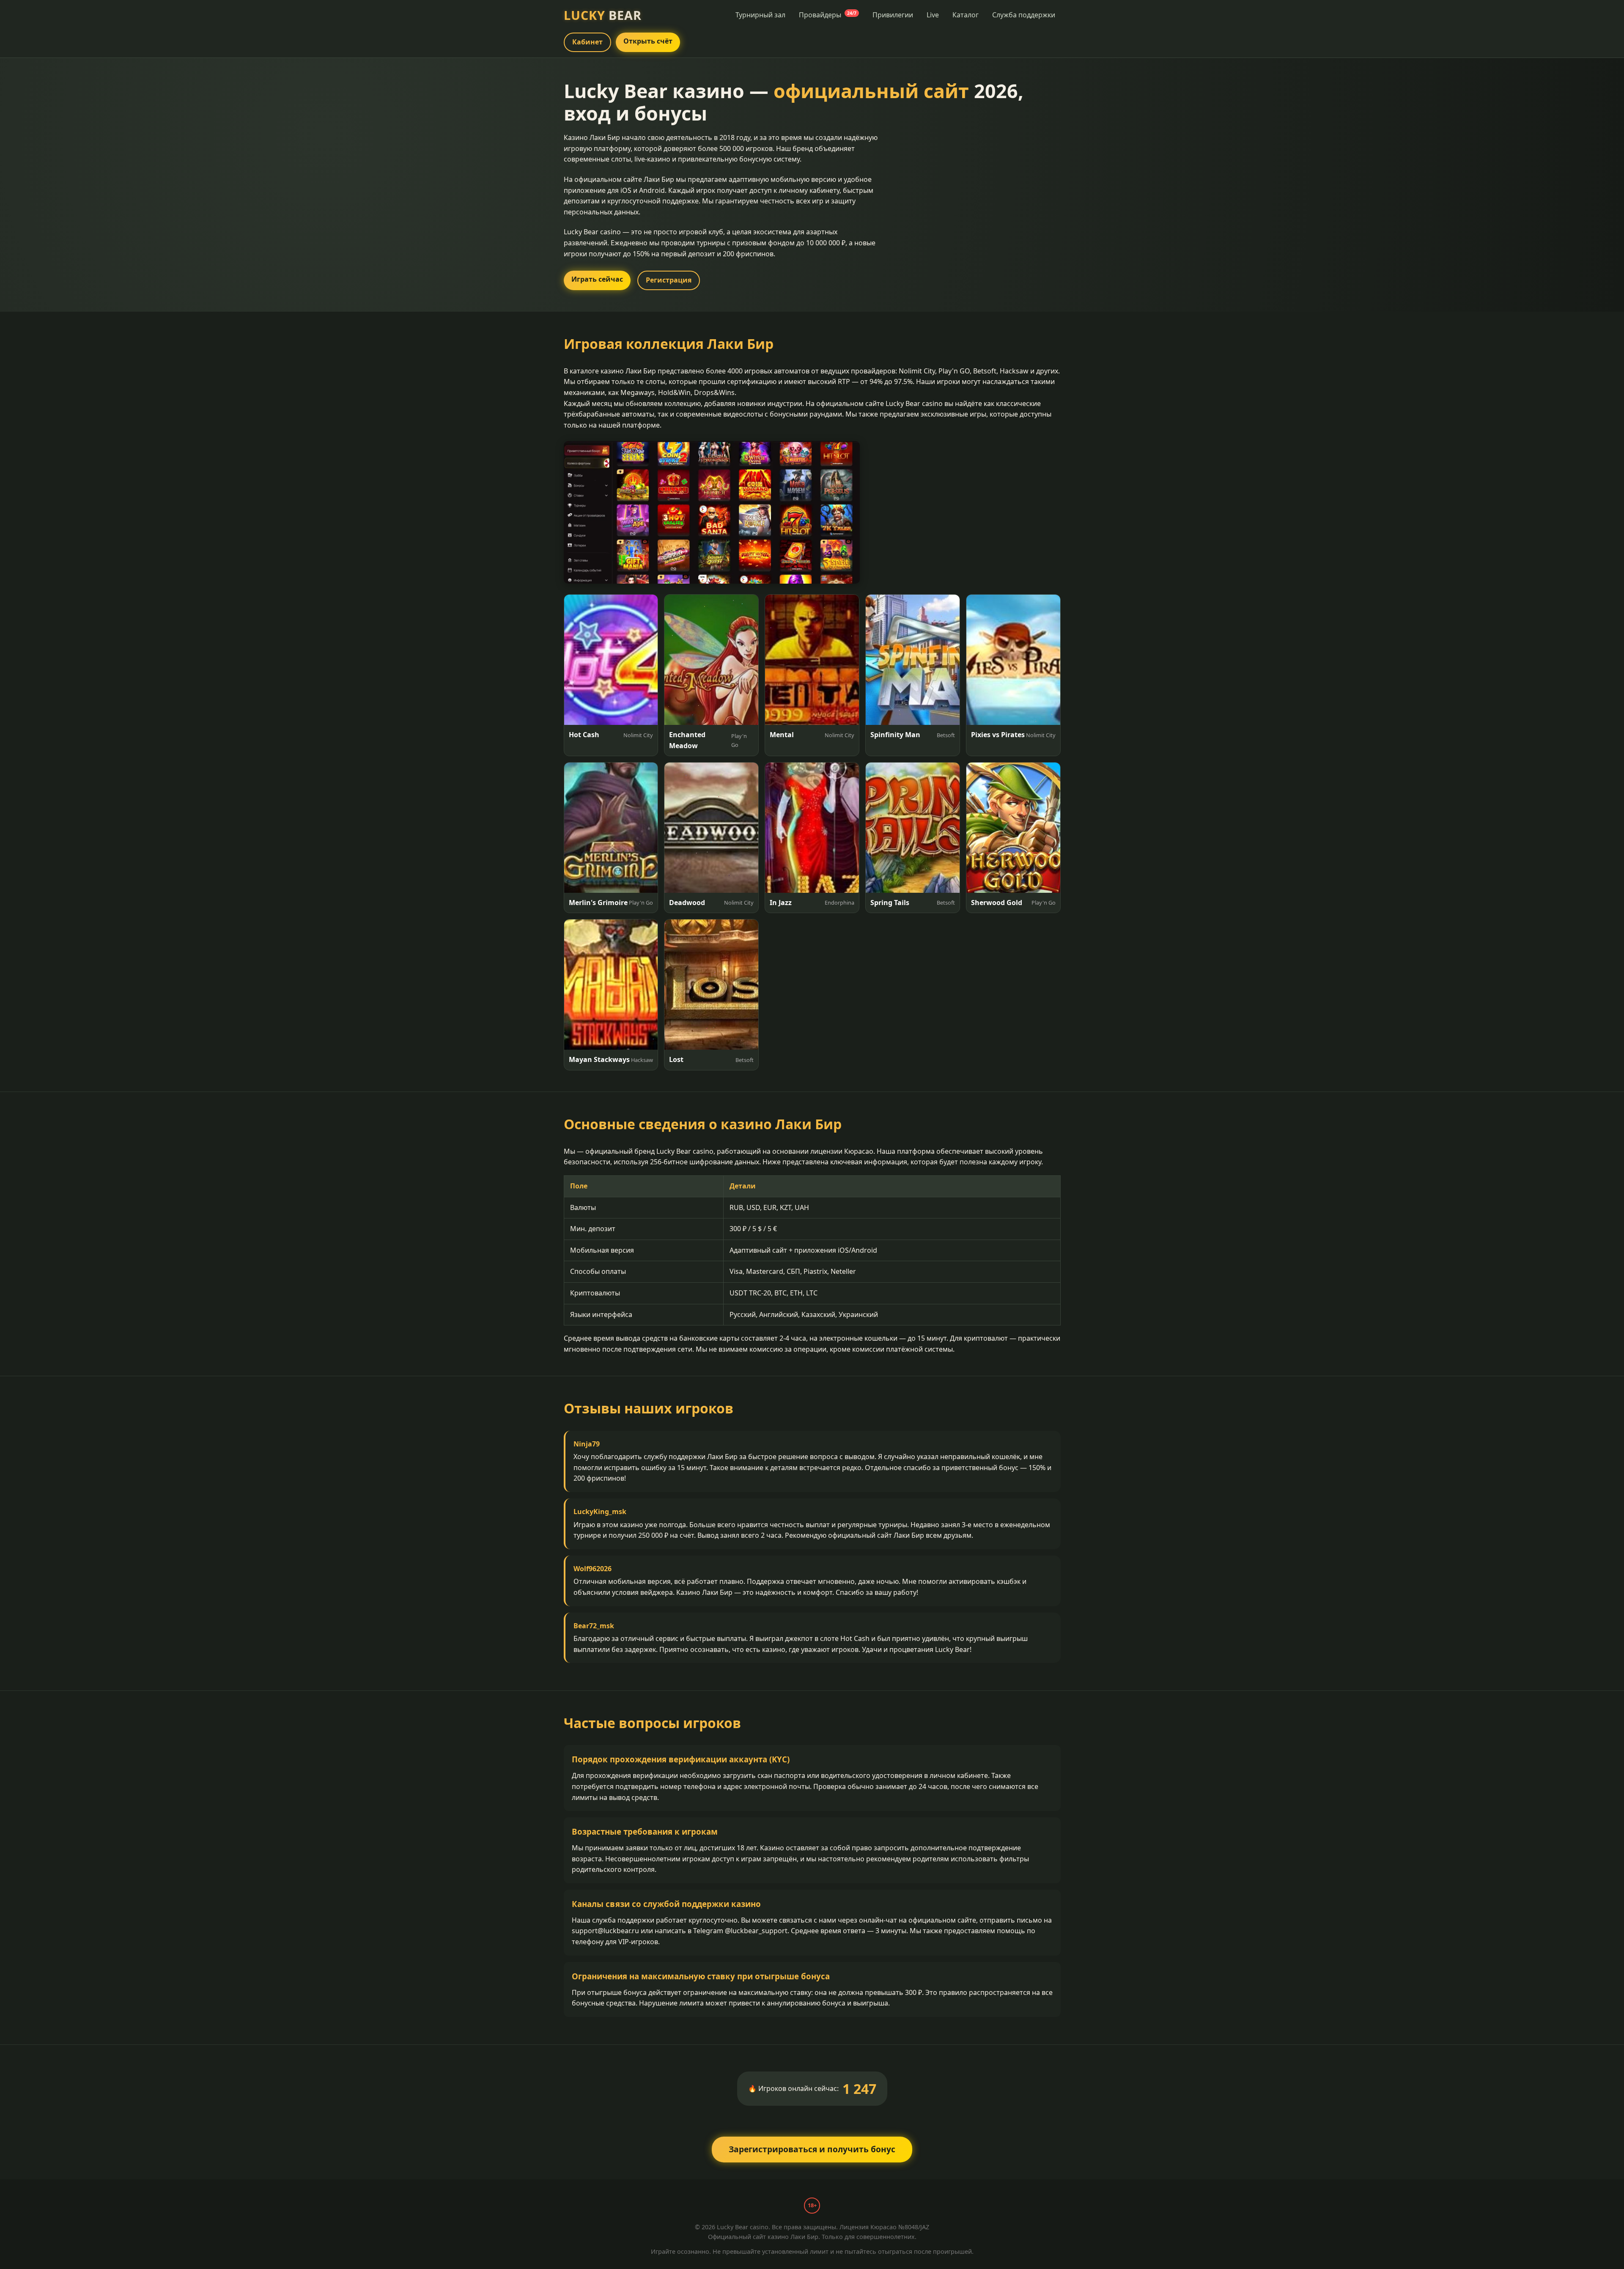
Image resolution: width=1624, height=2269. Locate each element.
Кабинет (587, 42)
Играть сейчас (597, 279)
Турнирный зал (760, 15)
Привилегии (893, 15)
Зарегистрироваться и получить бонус (812, 2149)
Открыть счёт (648, 41)
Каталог (966, 15)
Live (933, 15)
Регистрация (669, 280)
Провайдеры (828, 15)
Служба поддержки (1024, 15)
